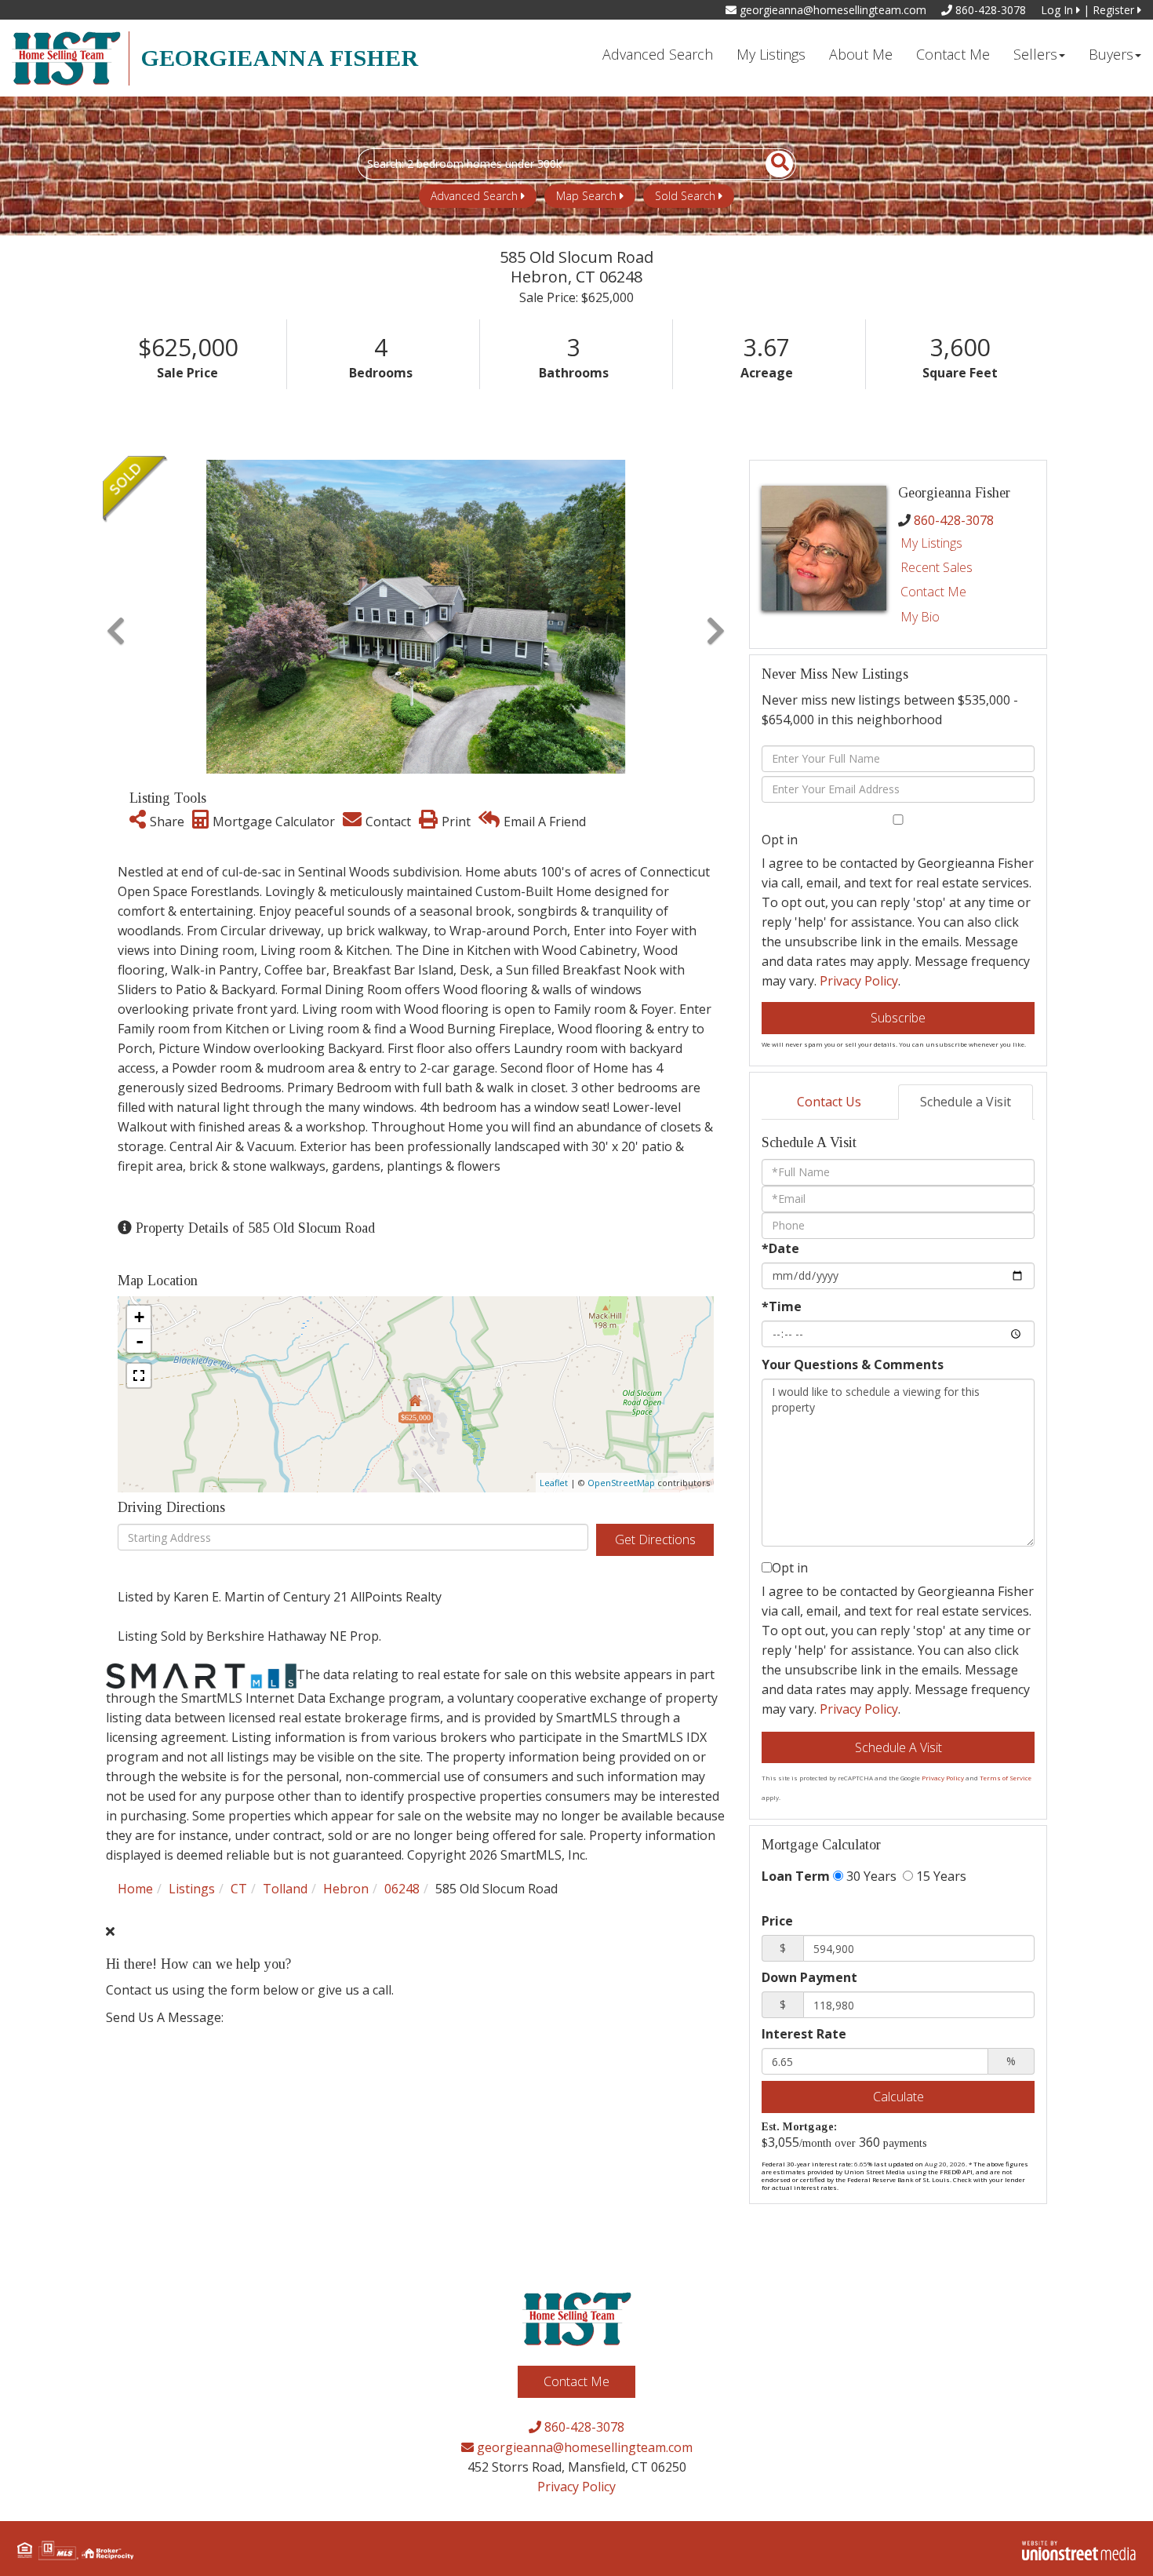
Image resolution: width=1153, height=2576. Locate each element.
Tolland (285, 1889)
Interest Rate (804, 2034)
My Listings (931, 543)
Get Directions (655, 1539)
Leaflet (554, 1483)
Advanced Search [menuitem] (658, 54)
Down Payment (809, 1977)
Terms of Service (1006, 1778)
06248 (402, 1889)
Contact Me (933, 592)
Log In (1058, 10)
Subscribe (898, 1018)
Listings (192, 1889)
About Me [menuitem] (861, 54)
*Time (782, 1306)
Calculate (898, 2097)
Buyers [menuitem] (1111, 54)
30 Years (870, 1876)
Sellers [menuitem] (1035, 54)
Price (777, 1921)
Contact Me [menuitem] (953, 54)
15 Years (940, 1876)
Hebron (346, 1889)
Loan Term (796, 1876)
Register (1115, 10)
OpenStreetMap (621, 1483)
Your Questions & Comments (853, 1365)
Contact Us (829, 1102)
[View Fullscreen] (139, 1375)
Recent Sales (937, 567)
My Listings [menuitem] (771, 54)
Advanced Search (474, 196)
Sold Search (685, 196)
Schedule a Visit (966, 1102)
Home (135, 1889)
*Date (780, 1248)
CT (239, 1889)
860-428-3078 (989, 10)
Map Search (586, 196)
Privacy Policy (859, 981)
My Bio (920, 617)
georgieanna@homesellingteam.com (831, 10)
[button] (771, 164)
